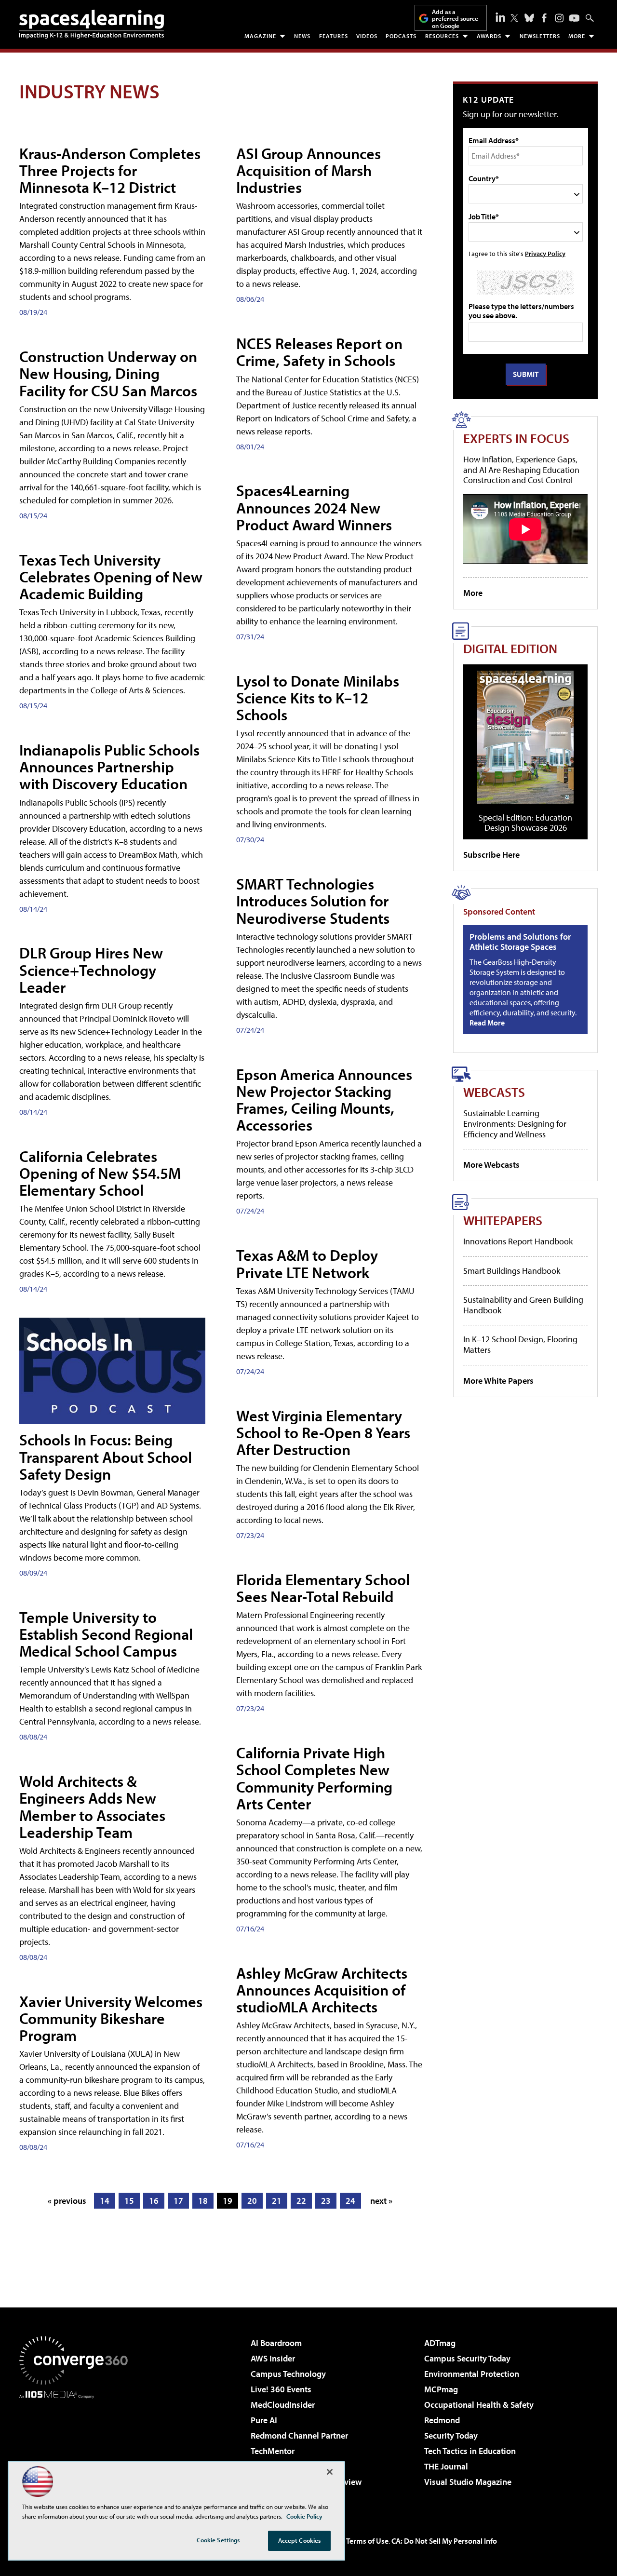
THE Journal (446, 2466)
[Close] (330, 2472)
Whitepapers (503, 1220)
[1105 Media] (77, 2448)
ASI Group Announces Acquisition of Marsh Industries (308, 170)
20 (252, 2201)
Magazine (260, 36)
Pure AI (264, 2420)
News (302, 36)
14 (105, 2201)
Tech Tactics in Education (470, 2451)
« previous (67, 2201)
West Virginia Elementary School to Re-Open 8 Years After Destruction (323, 1432)
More (577, 36)
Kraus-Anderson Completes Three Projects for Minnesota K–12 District (110, 170)
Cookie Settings (218, 2540)
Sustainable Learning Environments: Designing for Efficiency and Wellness (515, 1123)
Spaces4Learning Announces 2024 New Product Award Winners (314, 507)
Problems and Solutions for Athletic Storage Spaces (520, 942)
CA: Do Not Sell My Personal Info (444, 2541)
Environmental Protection (472, 2374)
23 (326, 2201)
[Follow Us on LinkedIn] (500, 17)
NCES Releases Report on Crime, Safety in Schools (319, 352)
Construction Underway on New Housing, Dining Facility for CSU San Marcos (108, 373)
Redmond (442, 2420)
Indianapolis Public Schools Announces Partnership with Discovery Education (109, 767)
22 (301, 2201)
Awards (489, 36)
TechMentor (273, 2451)
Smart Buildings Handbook (512, 1271)
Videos (367, 36)
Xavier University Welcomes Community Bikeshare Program (111, 2018)
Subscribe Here (491, 855)
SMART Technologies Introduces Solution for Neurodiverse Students (313, 901)
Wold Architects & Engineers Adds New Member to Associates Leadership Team (92, 1807)
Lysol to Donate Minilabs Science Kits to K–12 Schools (318, 698)
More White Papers (498, 1381)
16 (154, 2201)
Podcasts (401, 36)
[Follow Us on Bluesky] (529, 18)
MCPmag (441, 2389)
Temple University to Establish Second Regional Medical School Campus (106, 1634)
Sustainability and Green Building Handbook (523, 1305)
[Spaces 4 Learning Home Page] (92, 24)
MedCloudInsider (283, 2405)
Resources (442, 36)
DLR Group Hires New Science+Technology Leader (91, 970)
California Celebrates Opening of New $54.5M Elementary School (100, 1173)
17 (178, 2201)
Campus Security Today (467, 2358)
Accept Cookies (300, 2540)
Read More (487, 1023)
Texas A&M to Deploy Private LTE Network (307, 1263)
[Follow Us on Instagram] (559, 18)
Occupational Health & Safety (479, 2405)
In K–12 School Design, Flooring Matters (520, 1344)
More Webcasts (491, 1165)
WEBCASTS (494, 1092)
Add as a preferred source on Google (455, 19)
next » (381, 2201)
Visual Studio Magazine (468, 2482)
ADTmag (440, 2343)
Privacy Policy (545, 253)
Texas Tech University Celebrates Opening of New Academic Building (111, 577)
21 (277, 2201)
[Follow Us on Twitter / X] (514, 18)
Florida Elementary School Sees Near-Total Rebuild (323, 1588)
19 (228, 2201)
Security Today (451, 2435)
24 (350, 2201)
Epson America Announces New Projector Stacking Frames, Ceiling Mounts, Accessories (324, 1100)
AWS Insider (273, 2358)
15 (129, 2201)
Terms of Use (367, 2541)
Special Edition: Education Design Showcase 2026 (525, 823)
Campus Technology (288, 2374)
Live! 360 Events (281, 2389)
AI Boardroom (276, 2343)
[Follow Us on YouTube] (574, 18)
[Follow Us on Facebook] (544, 18)
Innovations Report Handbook (518, 1241)
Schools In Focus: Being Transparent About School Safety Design (106, 1457)
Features (334, 36)
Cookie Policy (304, 2516)
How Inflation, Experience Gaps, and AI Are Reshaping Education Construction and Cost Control (521, 470)
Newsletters (540, 36)
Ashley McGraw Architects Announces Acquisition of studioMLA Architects (322, 1990)
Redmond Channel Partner (299, 2435)
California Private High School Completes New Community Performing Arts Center (314, 1778)
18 (203, 2201)
